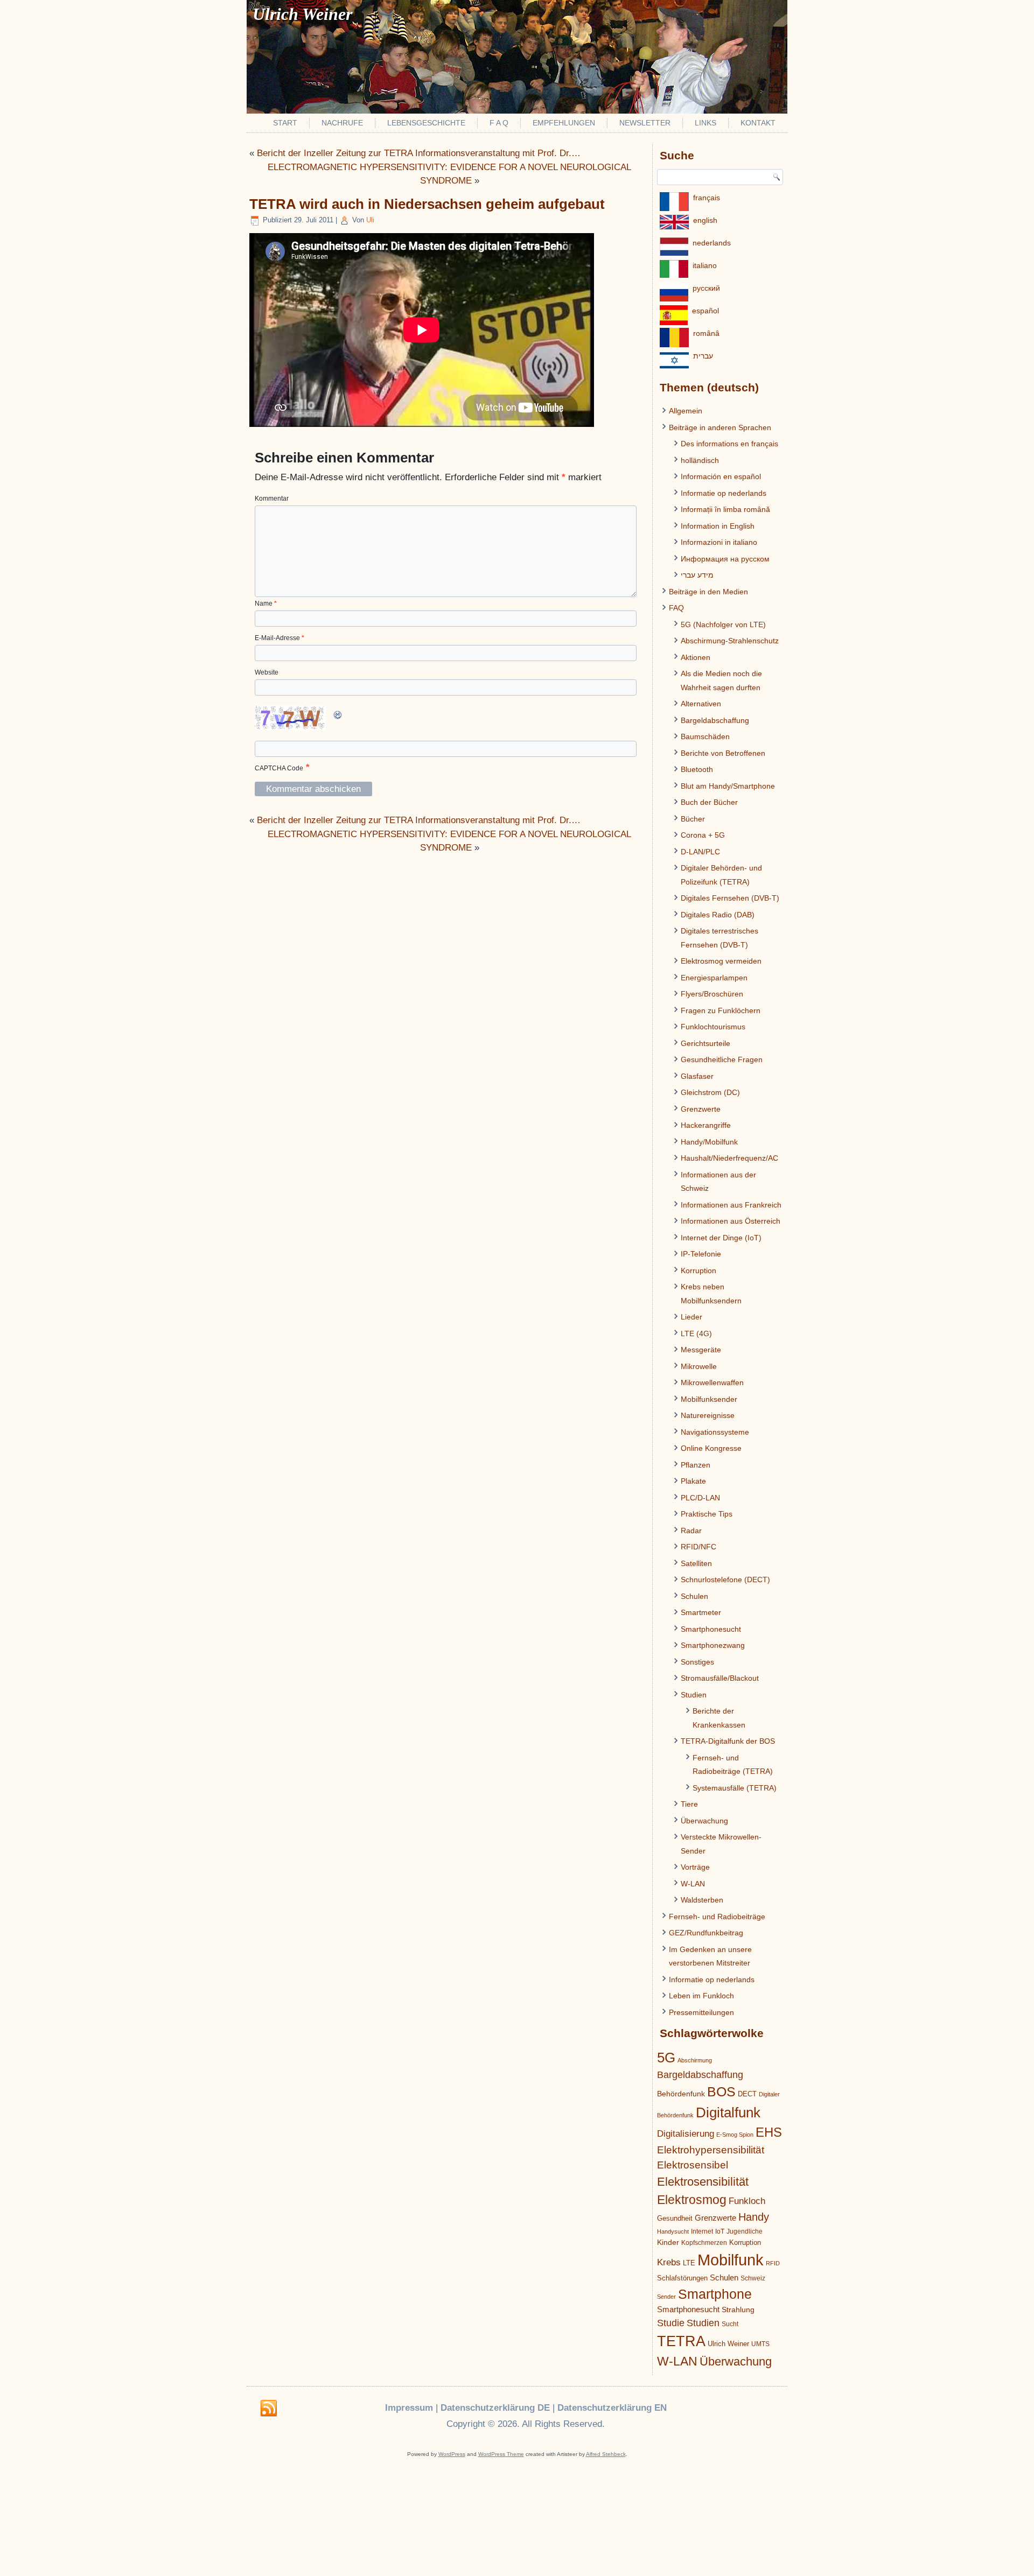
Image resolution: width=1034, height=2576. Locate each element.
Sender (666, 2297)
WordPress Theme (501, 2454)
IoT (720, 2231)
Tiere (689, 1804)
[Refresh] (338, 718)
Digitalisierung (686, 2134)
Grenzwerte (701, 1109)
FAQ (676, 608)
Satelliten (696, 1563)
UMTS (760, 2344)
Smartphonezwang (713, 1645)
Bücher (693, 819)
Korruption (698, 1271)
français (707, 198)
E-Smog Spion (735, 2135)
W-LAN (693, 1884)
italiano (705, 265)
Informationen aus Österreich (731, 1221)
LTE (689, 2263)
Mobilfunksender (709, 1399)
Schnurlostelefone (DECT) (725, 1580)
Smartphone (715, 2294)
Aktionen (696, 657)
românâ (706, 333)
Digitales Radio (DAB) (718, 915)
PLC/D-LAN (700, 1498)
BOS (721, 2091)
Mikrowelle (699, 1366)
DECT (747, 2094)
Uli (370, 220)
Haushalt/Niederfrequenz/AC (729, 1158)
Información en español (721, 476)
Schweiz (753, 2278)
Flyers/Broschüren (712, 994)
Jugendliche (745, 2231)
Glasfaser (697, 1076)
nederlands (712, 243)
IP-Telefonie (701, 1254)
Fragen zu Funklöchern (721, 1010)
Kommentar (272, 499)
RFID (773, 2263)
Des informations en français (729, 444)
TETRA (681, 2341)
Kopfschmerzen (704, 2243)
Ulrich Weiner (728, 2344)
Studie (671, 2323)
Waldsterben (702, 1900)
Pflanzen (696, 1465)
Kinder (668, 2242)
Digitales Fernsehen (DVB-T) (730, 898)
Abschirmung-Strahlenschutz (730, 641)
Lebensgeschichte (426, 123)
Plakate (693, 1481)
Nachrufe (342, 123)
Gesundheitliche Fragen (722, 1059)
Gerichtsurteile (705, 1043)
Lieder (691, 1317)
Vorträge (695, 1867)
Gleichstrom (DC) (710, 1092)
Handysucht (673, 2231)
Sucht (730, 2324)
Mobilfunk (731, 2260)
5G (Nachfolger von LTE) (723, 624)
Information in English (718, 526)
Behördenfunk (681, 2094)
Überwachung (704, 1821)
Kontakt (758, 123)
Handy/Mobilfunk (709, 1142)
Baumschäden (705, 736)
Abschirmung (695, 2060)
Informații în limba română (725, 509)
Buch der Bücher (709, 802)
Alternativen (701, 704)
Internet (702, 2231)
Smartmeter (701, 1612)
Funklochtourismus (713, 1027)
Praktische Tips (707, 1514)
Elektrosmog (692, 2200)
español (705, 311)
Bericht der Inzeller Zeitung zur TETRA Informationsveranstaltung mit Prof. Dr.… (419, 153)
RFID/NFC (698, 1547)
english (705, 220)
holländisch (700, 460)
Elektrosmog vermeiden (721, 961)
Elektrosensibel (693, 2165)
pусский (706, 288)
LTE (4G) (696, 1333)
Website (267, 672)
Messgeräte (701, 1350)
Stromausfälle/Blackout (720, 1678)
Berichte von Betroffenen (723, 753)
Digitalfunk (728, 2112)
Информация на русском (725, 559)
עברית (703, 356)
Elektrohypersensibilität (711, 2150)
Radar (691, 1531)
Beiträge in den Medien (708, 592)
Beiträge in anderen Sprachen (720, 427)
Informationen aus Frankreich (731, 1205)
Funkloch (747, 2201)
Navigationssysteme (715, 1432)
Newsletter (645, 123)
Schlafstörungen (682, 2278)
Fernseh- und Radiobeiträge (717, 1917)
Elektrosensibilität (703, 2182)
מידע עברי (697, 575)
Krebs (669, 2262)
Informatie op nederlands (724, 493)
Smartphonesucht (711, 1629)
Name (266, 603)
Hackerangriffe (706, 1125)
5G (666, 2058)
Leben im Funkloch (701, 1996)
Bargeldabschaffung (715, 720)
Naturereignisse (708, 1415)
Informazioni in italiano (719, 542)
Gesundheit (675, 2218)
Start (285, 123)
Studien (694, 1695)
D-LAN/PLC (700, 852)
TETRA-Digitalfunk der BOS (728, 1741)
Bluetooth (697, 769)
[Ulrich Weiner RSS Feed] (269, 2409)
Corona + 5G (703, 835)
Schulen (694, 1596)
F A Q (499, 123)
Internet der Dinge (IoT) (721, 1238)
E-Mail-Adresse (280, 638)
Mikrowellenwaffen (712, 1382)
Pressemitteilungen (701, 2012)
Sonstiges (697, 1662)
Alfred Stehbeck (606, 2454)
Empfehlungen (564, 123)
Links (705, 123)
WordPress (452, 2454)
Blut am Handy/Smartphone (728, 786)
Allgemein (686, 411)
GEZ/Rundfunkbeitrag (706, 1933)
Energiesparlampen (714, 978)
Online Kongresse (711, 1448)
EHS (769, 2132)
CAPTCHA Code (279, 768)
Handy (754, 2217)
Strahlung (738, 2310)
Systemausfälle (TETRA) (735, 1788)
